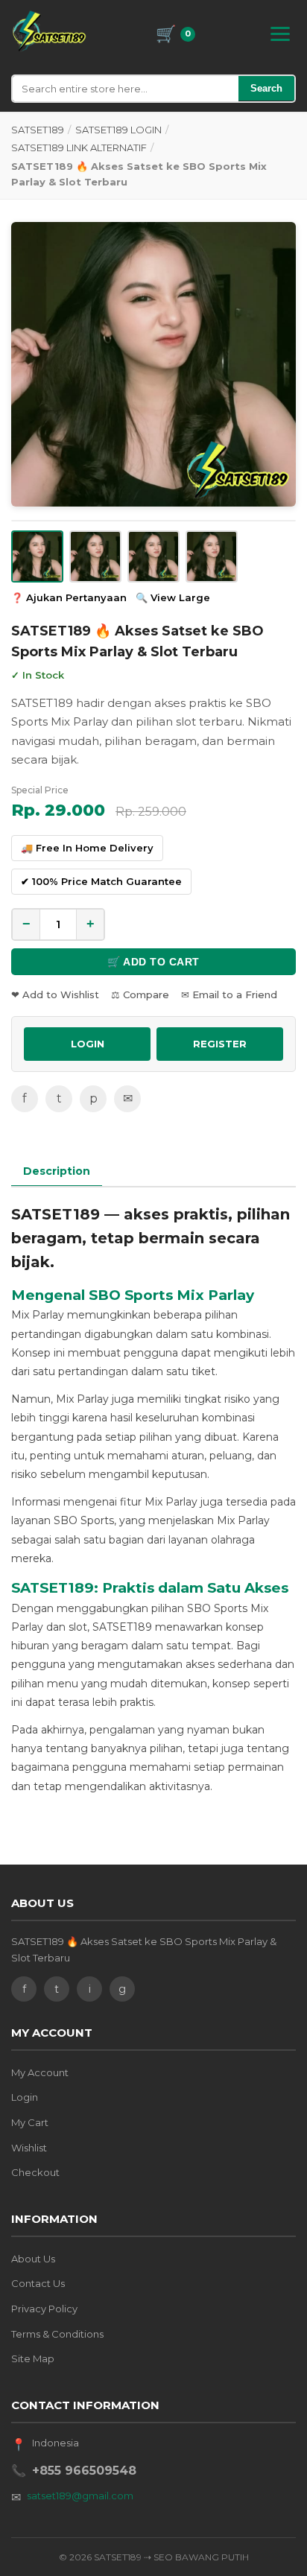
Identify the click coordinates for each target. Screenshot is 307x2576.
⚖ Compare (140, 994)
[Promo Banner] (153, 364)
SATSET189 (38, 130)
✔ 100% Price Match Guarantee (101, 881)
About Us (33, 2259)
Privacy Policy (44, 2309)
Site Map (33, 2358)
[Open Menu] (280, 34)
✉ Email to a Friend (229, 994)
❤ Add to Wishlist (55, 994)
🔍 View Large (173, 597)
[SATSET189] (49, 31)
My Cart (30, 2122)
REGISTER (220, 1044)
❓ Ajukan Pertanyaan (69, 597)
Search (266, 88)
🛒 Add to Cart (153, 962)
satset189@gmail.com (80, 2496)
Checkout (35, 2172)
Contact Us (38, 2283)
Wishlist (29, 2148)
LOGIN (88, 1044)
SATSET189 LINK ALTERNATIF (79, 147)
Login (25, 2097)
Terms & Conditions (57, 2334)
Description (57, 1171)
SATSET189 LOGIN (118, 130)
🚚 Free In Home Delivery (87, 848)
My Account (40, 2072)
